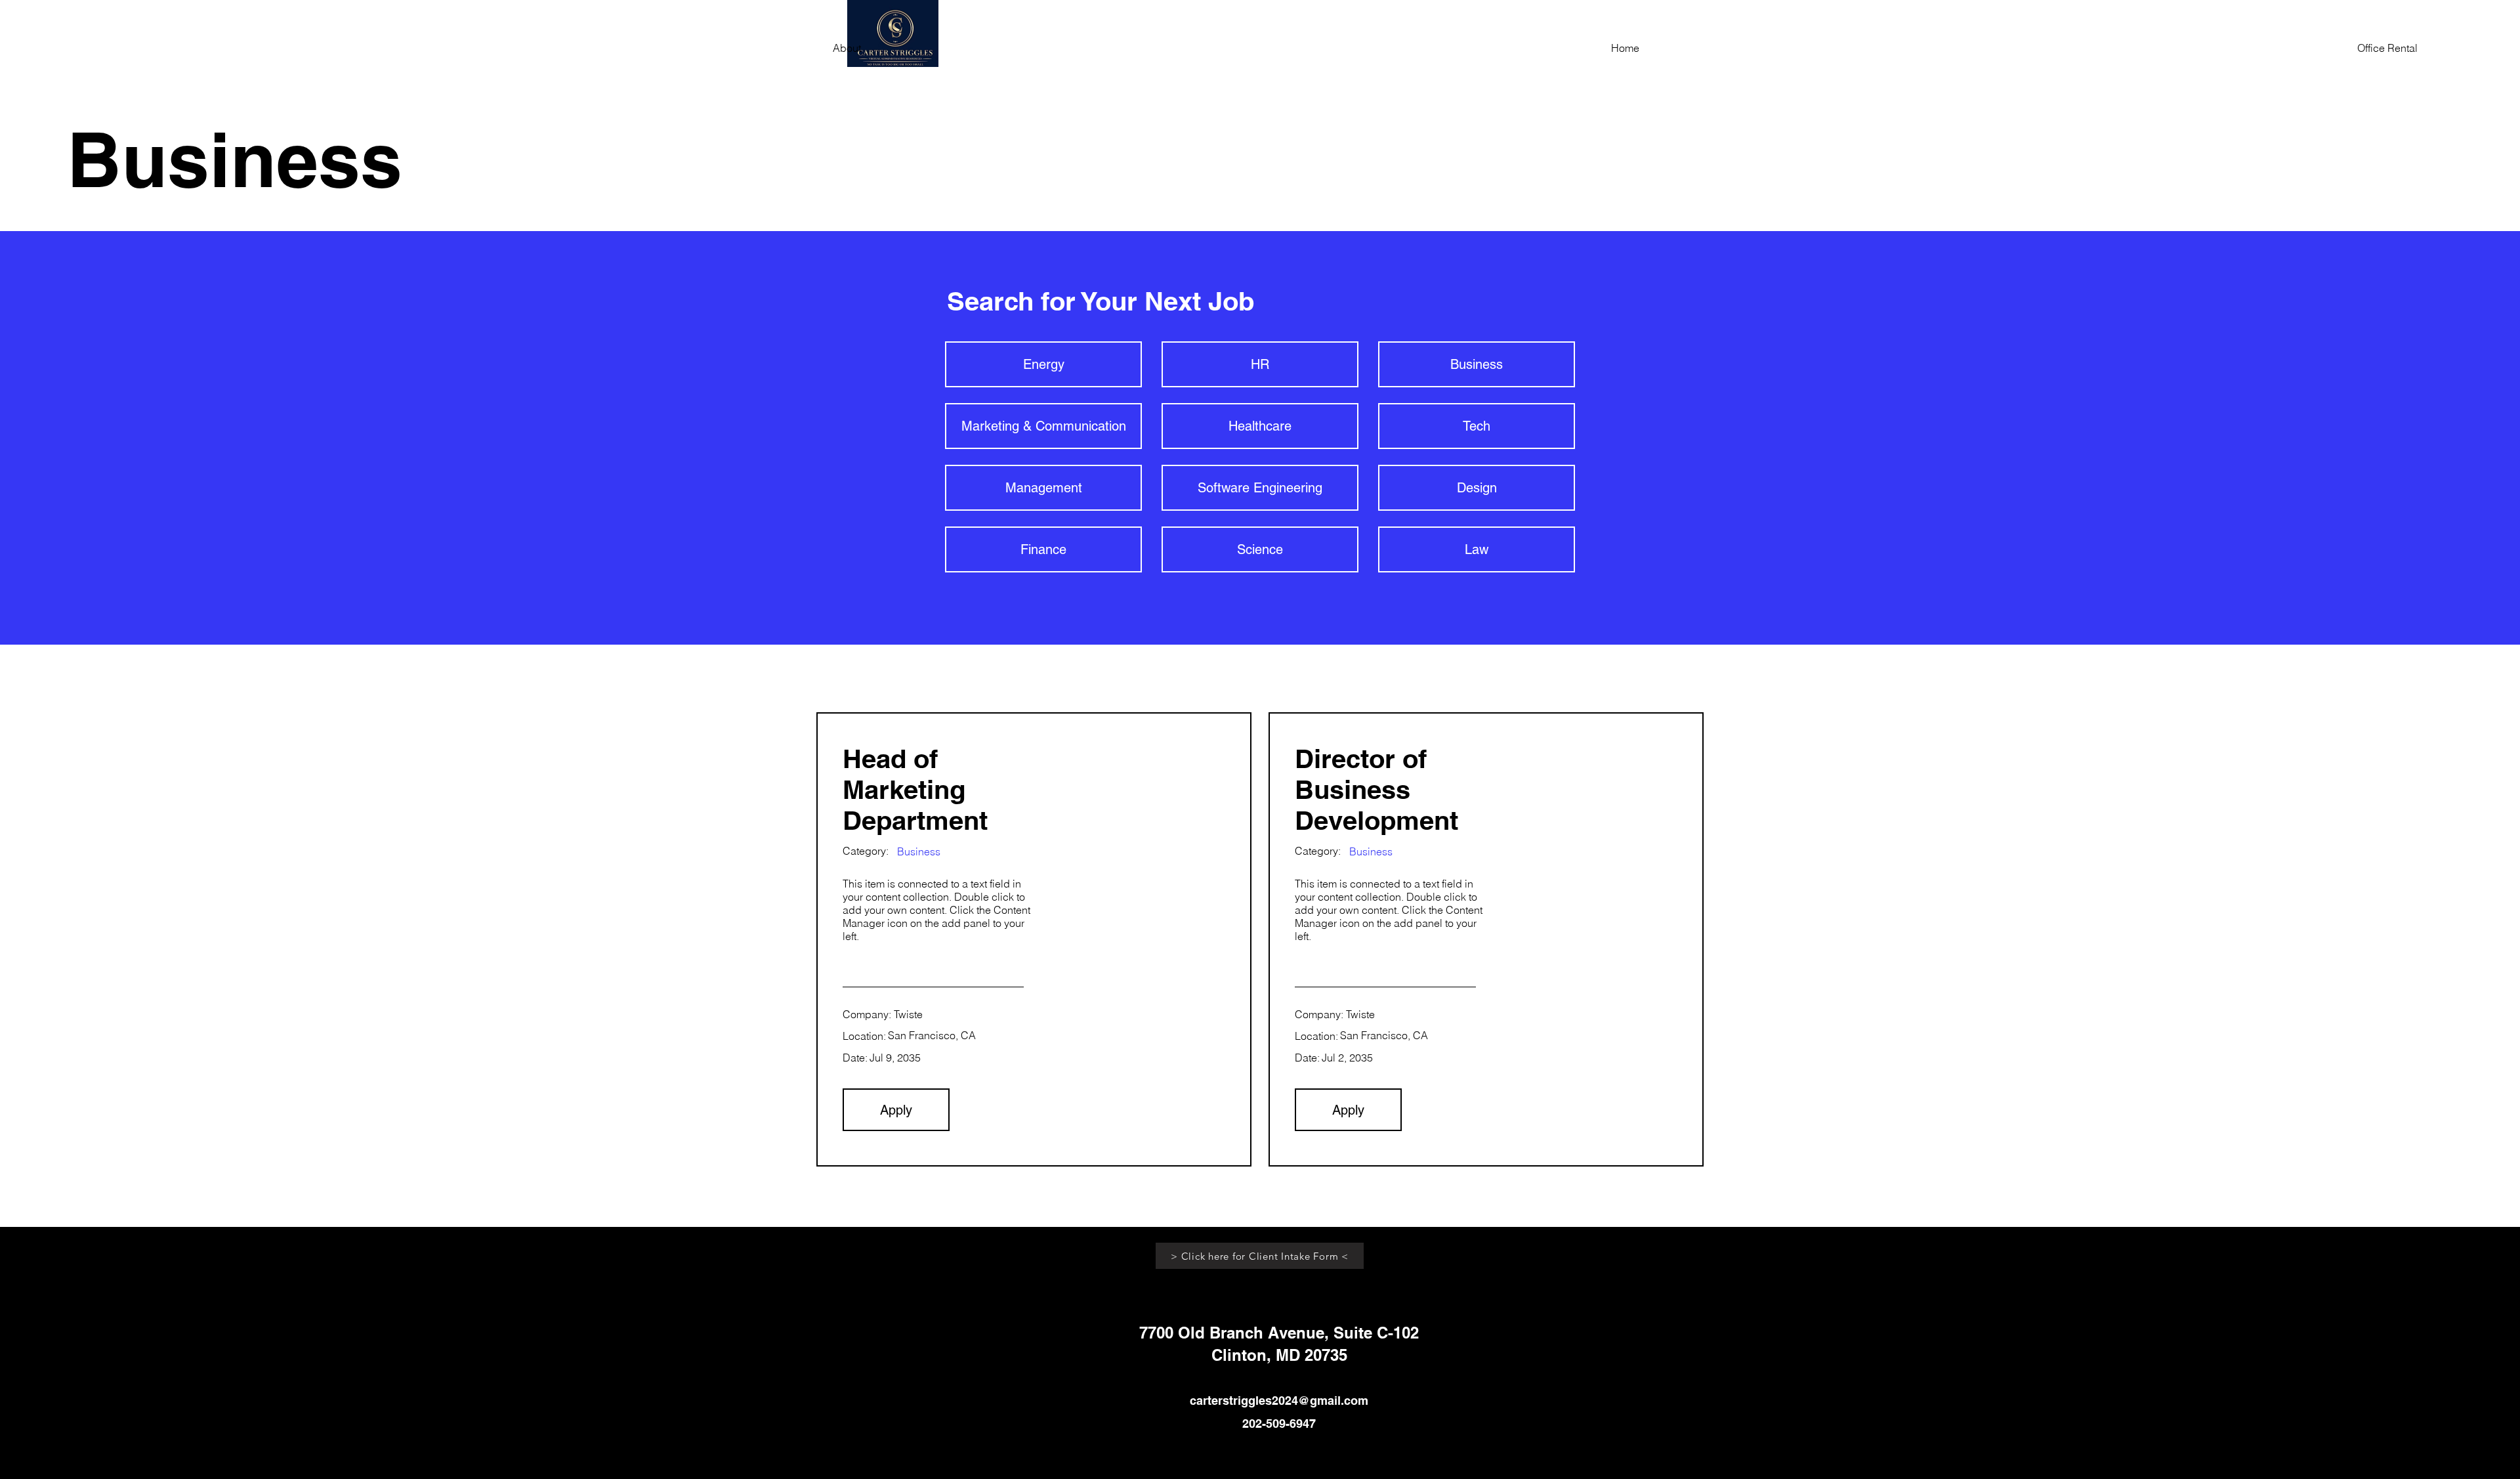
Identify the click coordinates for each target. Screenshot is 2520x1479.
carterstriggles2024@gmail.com (1279, 1401)
